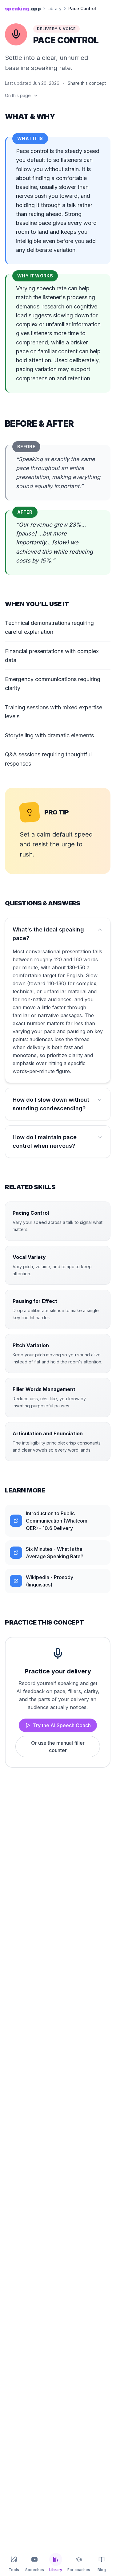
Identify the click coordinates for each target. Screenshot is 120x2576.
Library (55, 8)
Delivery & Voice (56, 29)
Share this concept (87, 83)
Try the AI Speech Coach (62, 1725)
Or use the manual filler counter (58, 1747)
